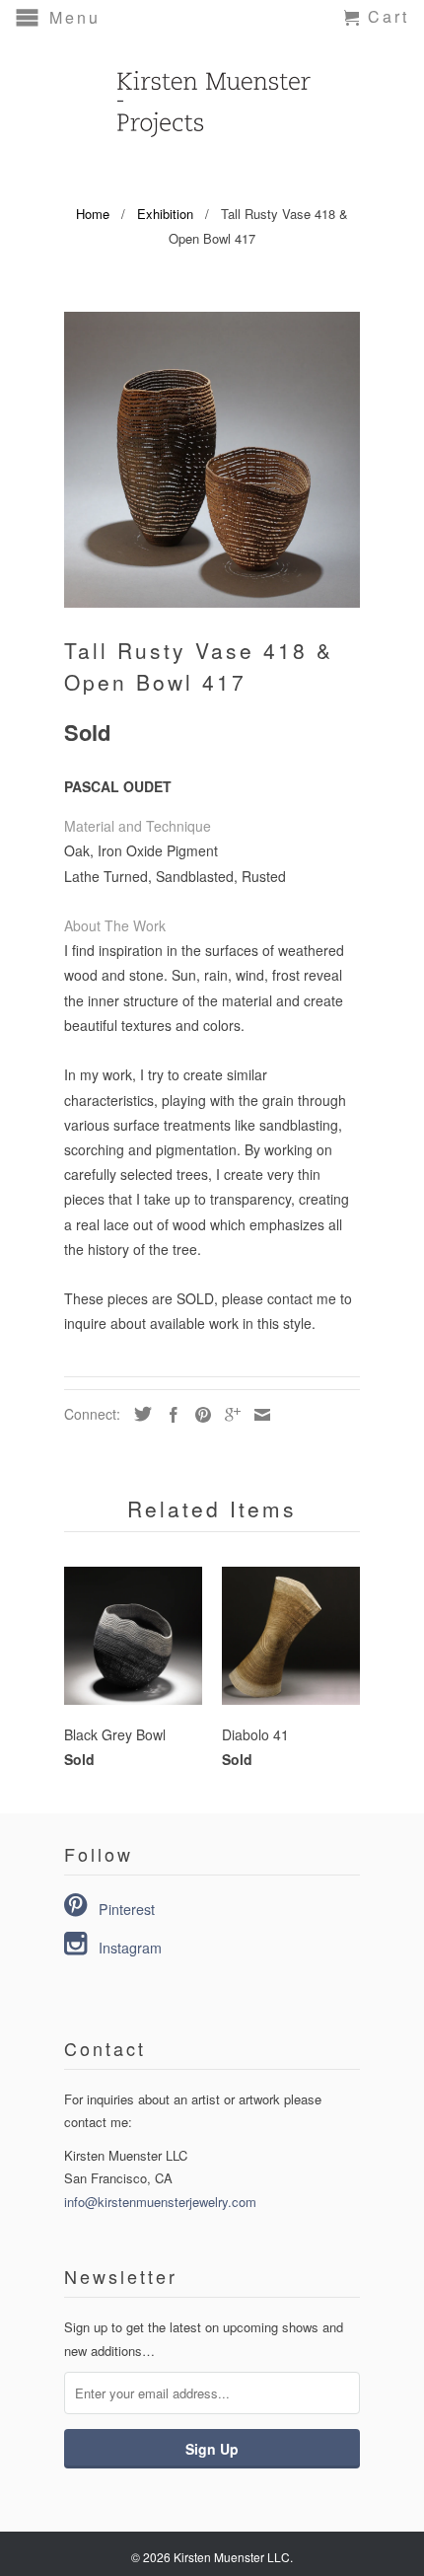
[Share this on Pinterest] (198, 1415)
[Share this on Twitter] (138, 1414)
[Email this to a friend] (257, 1415)
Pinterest (127, 1909)
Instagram (130, 1948)
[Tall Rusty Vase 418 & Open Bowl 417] (212, 460)
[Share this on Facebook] (169, 1415)
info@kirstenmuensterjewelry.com (160, 2202)
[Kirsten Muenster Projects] (212, 93)
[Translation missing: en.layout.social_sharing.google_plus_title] (228, 1415)
